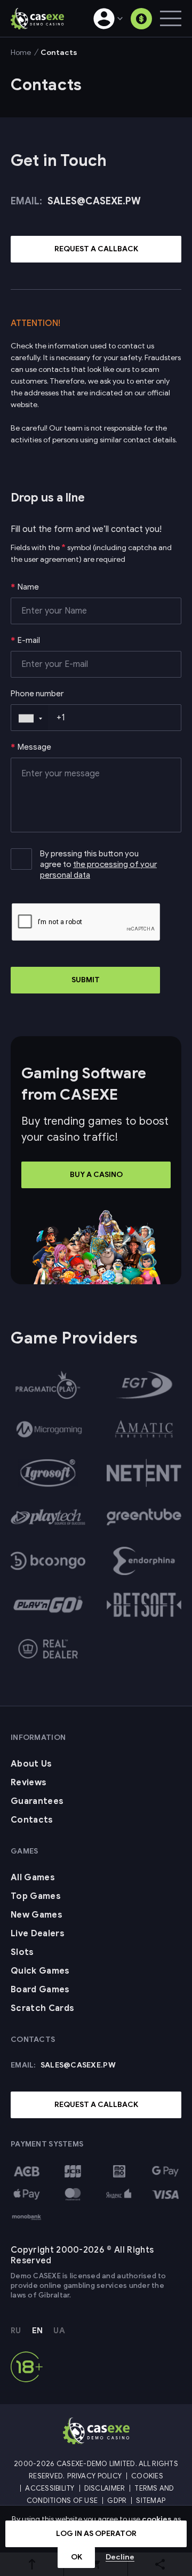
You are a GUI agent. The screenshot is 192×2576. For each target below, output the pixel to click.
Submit (86, 980)
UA (59, 2331)
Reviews (29, 1783)
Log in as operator (96, 2534)
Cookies (147, 2476)
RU (16, 2331)
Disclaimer (105, 2488)
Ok (77, 2557)
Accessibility (50, 2488)
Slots (22, 1952)
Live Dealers (38, 1934)
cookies (157, 2519)
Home (21, 53)
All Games (33, 1878)
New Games (37, 1915)
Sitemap (151, 2501)
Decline (120, 2557)
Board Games (40, 1990)
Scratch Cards (42, 2008)
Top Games (36, 1896)
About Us (31, 1764)
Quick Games (40, 1971)
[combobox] (30, 718)
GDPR (117, 2501)
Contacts (32, 1820)
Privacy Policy (94, 2476)
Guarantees (37, 1801)
